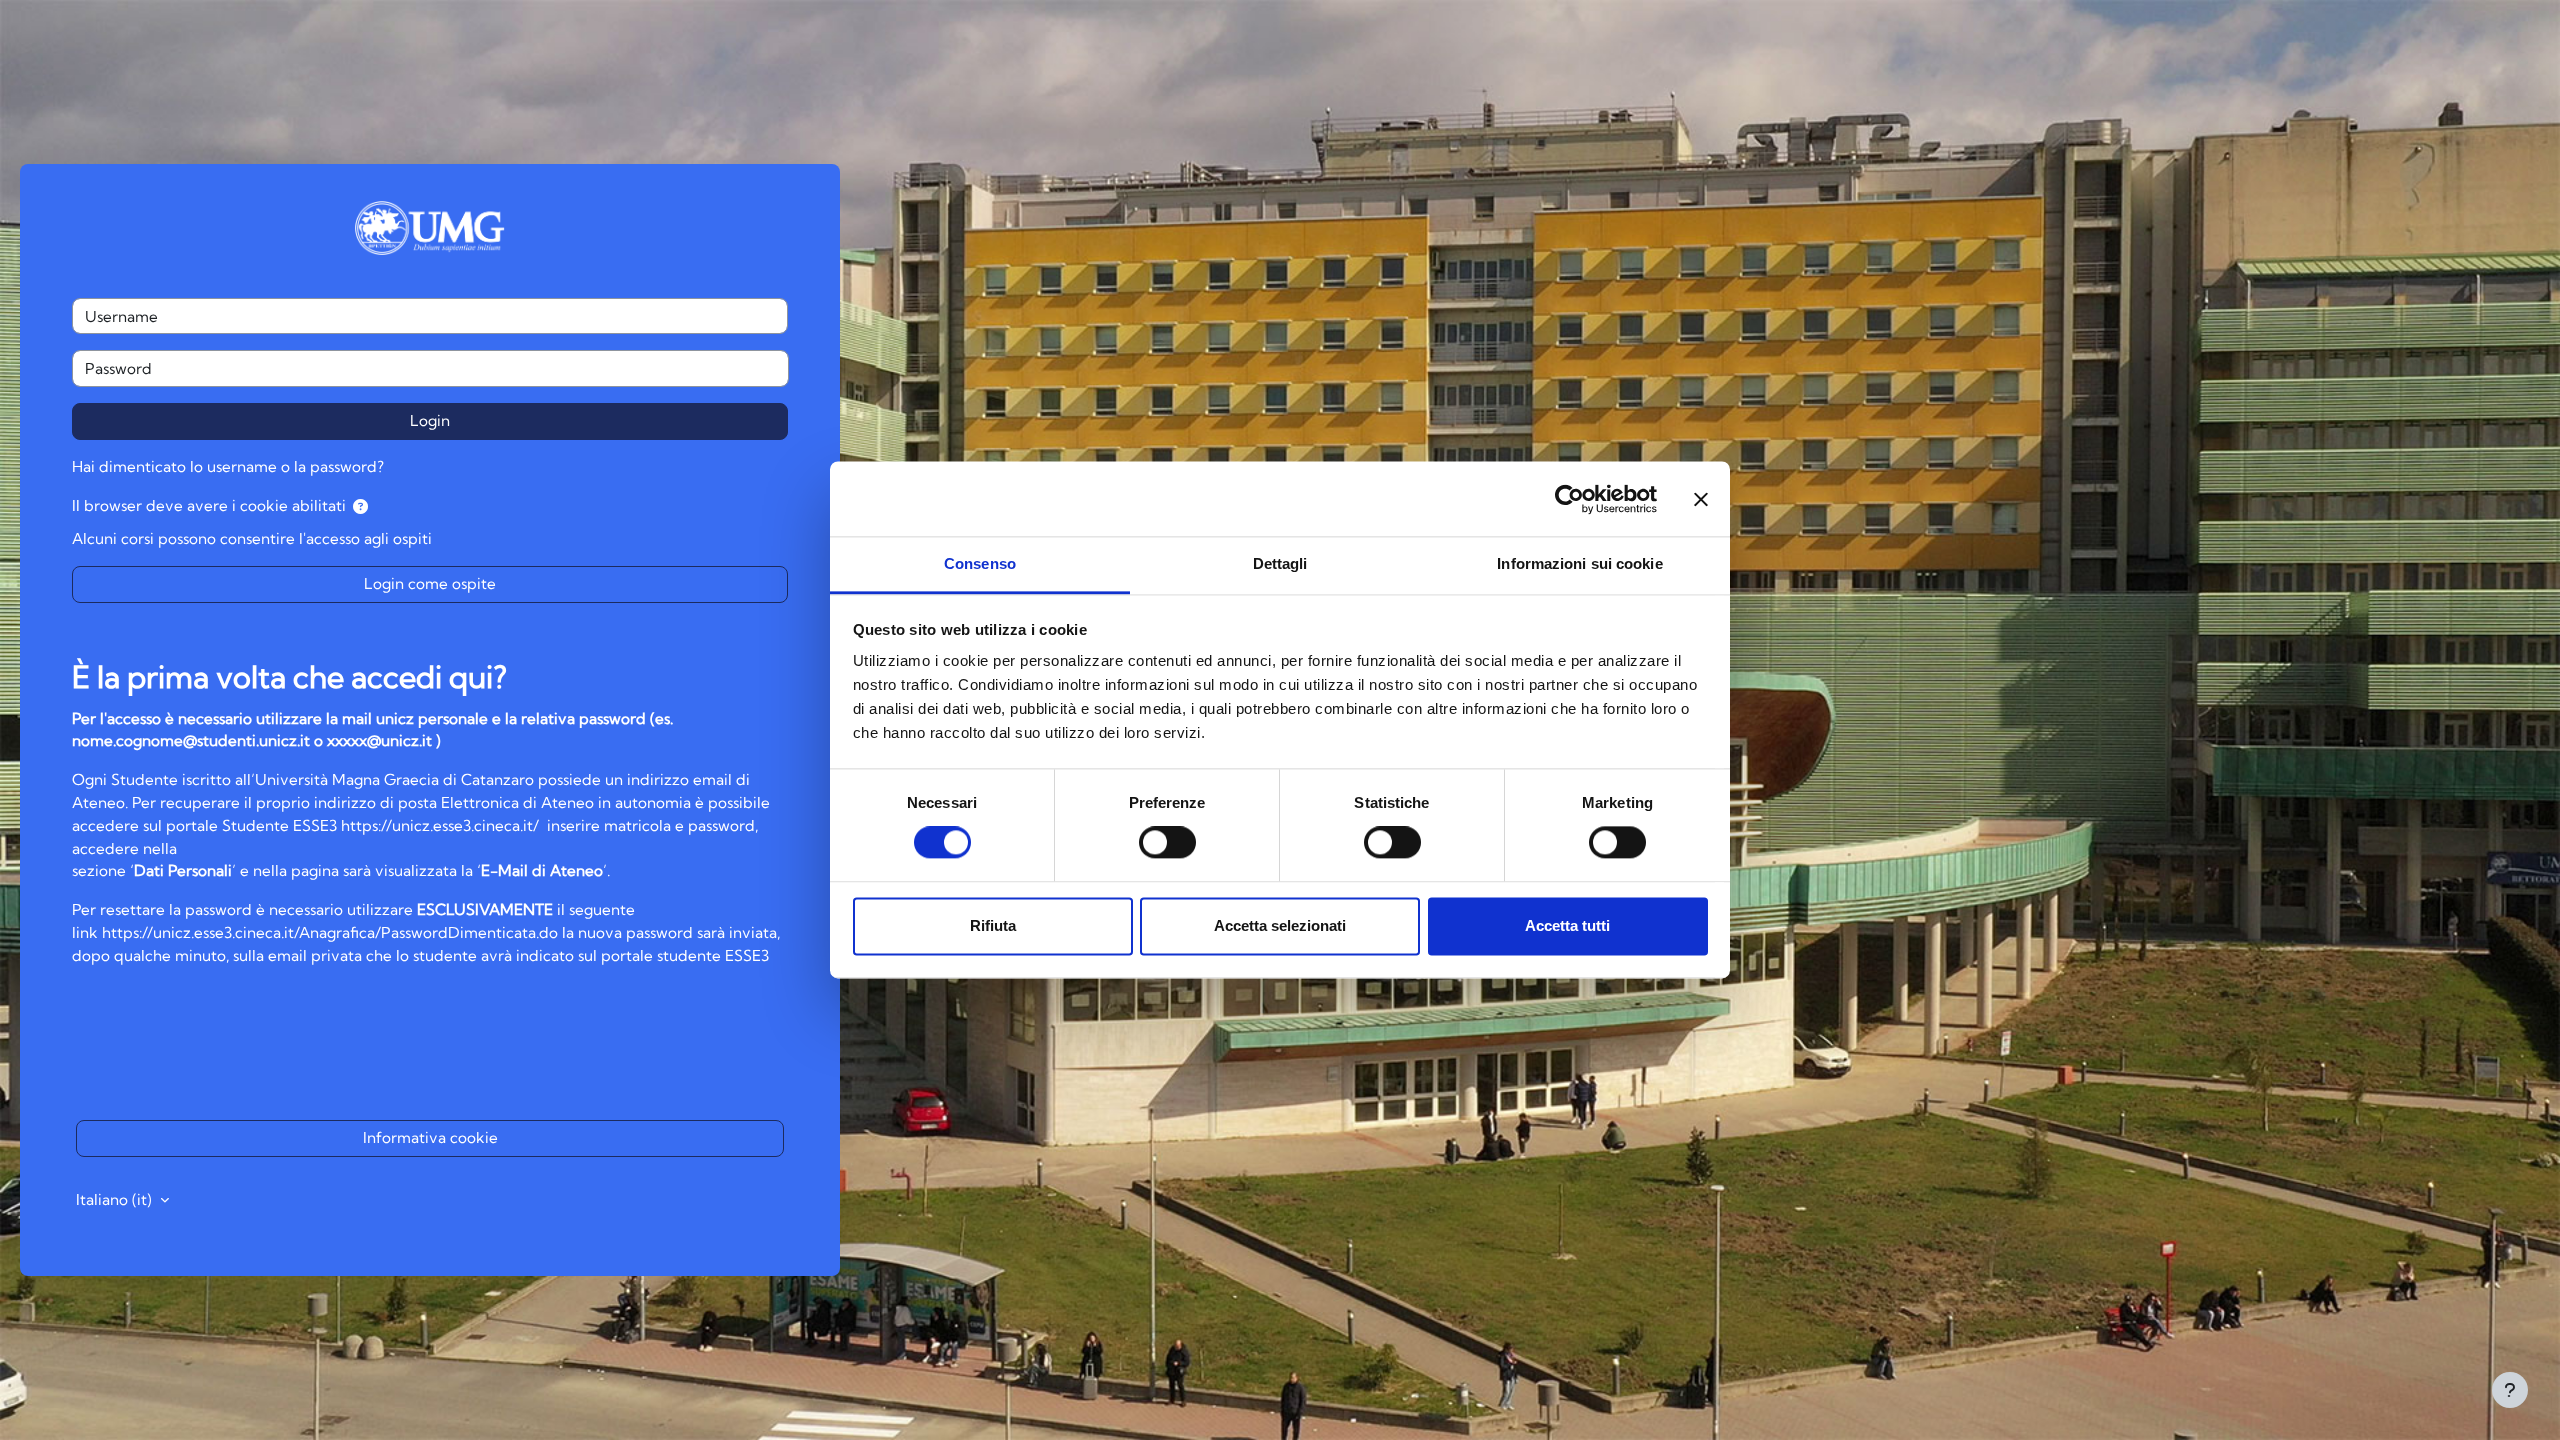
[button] (360, 507)
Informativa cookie (430, 1137)
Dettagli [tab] (1280, 563)
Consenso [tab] (980, 563)
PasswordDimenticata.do (471, 932)
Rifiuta (993, 925)
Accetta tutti (1567, 925)
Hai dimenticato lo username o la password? (228, 466)
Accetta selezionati (1280, 925)
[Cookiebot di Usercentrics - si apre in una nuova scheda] (1569, 499)
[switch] (1167, 843)
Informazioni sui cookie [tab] (1579, 563)
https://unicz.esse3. (168, 932)
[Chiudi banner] (1701, 499)
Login (430, 420)
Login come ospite (430, 583)
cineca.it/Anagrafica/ (308, 932)
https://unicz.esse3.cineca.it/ (440, 825)
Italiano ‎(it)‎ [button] (116, 1199)
